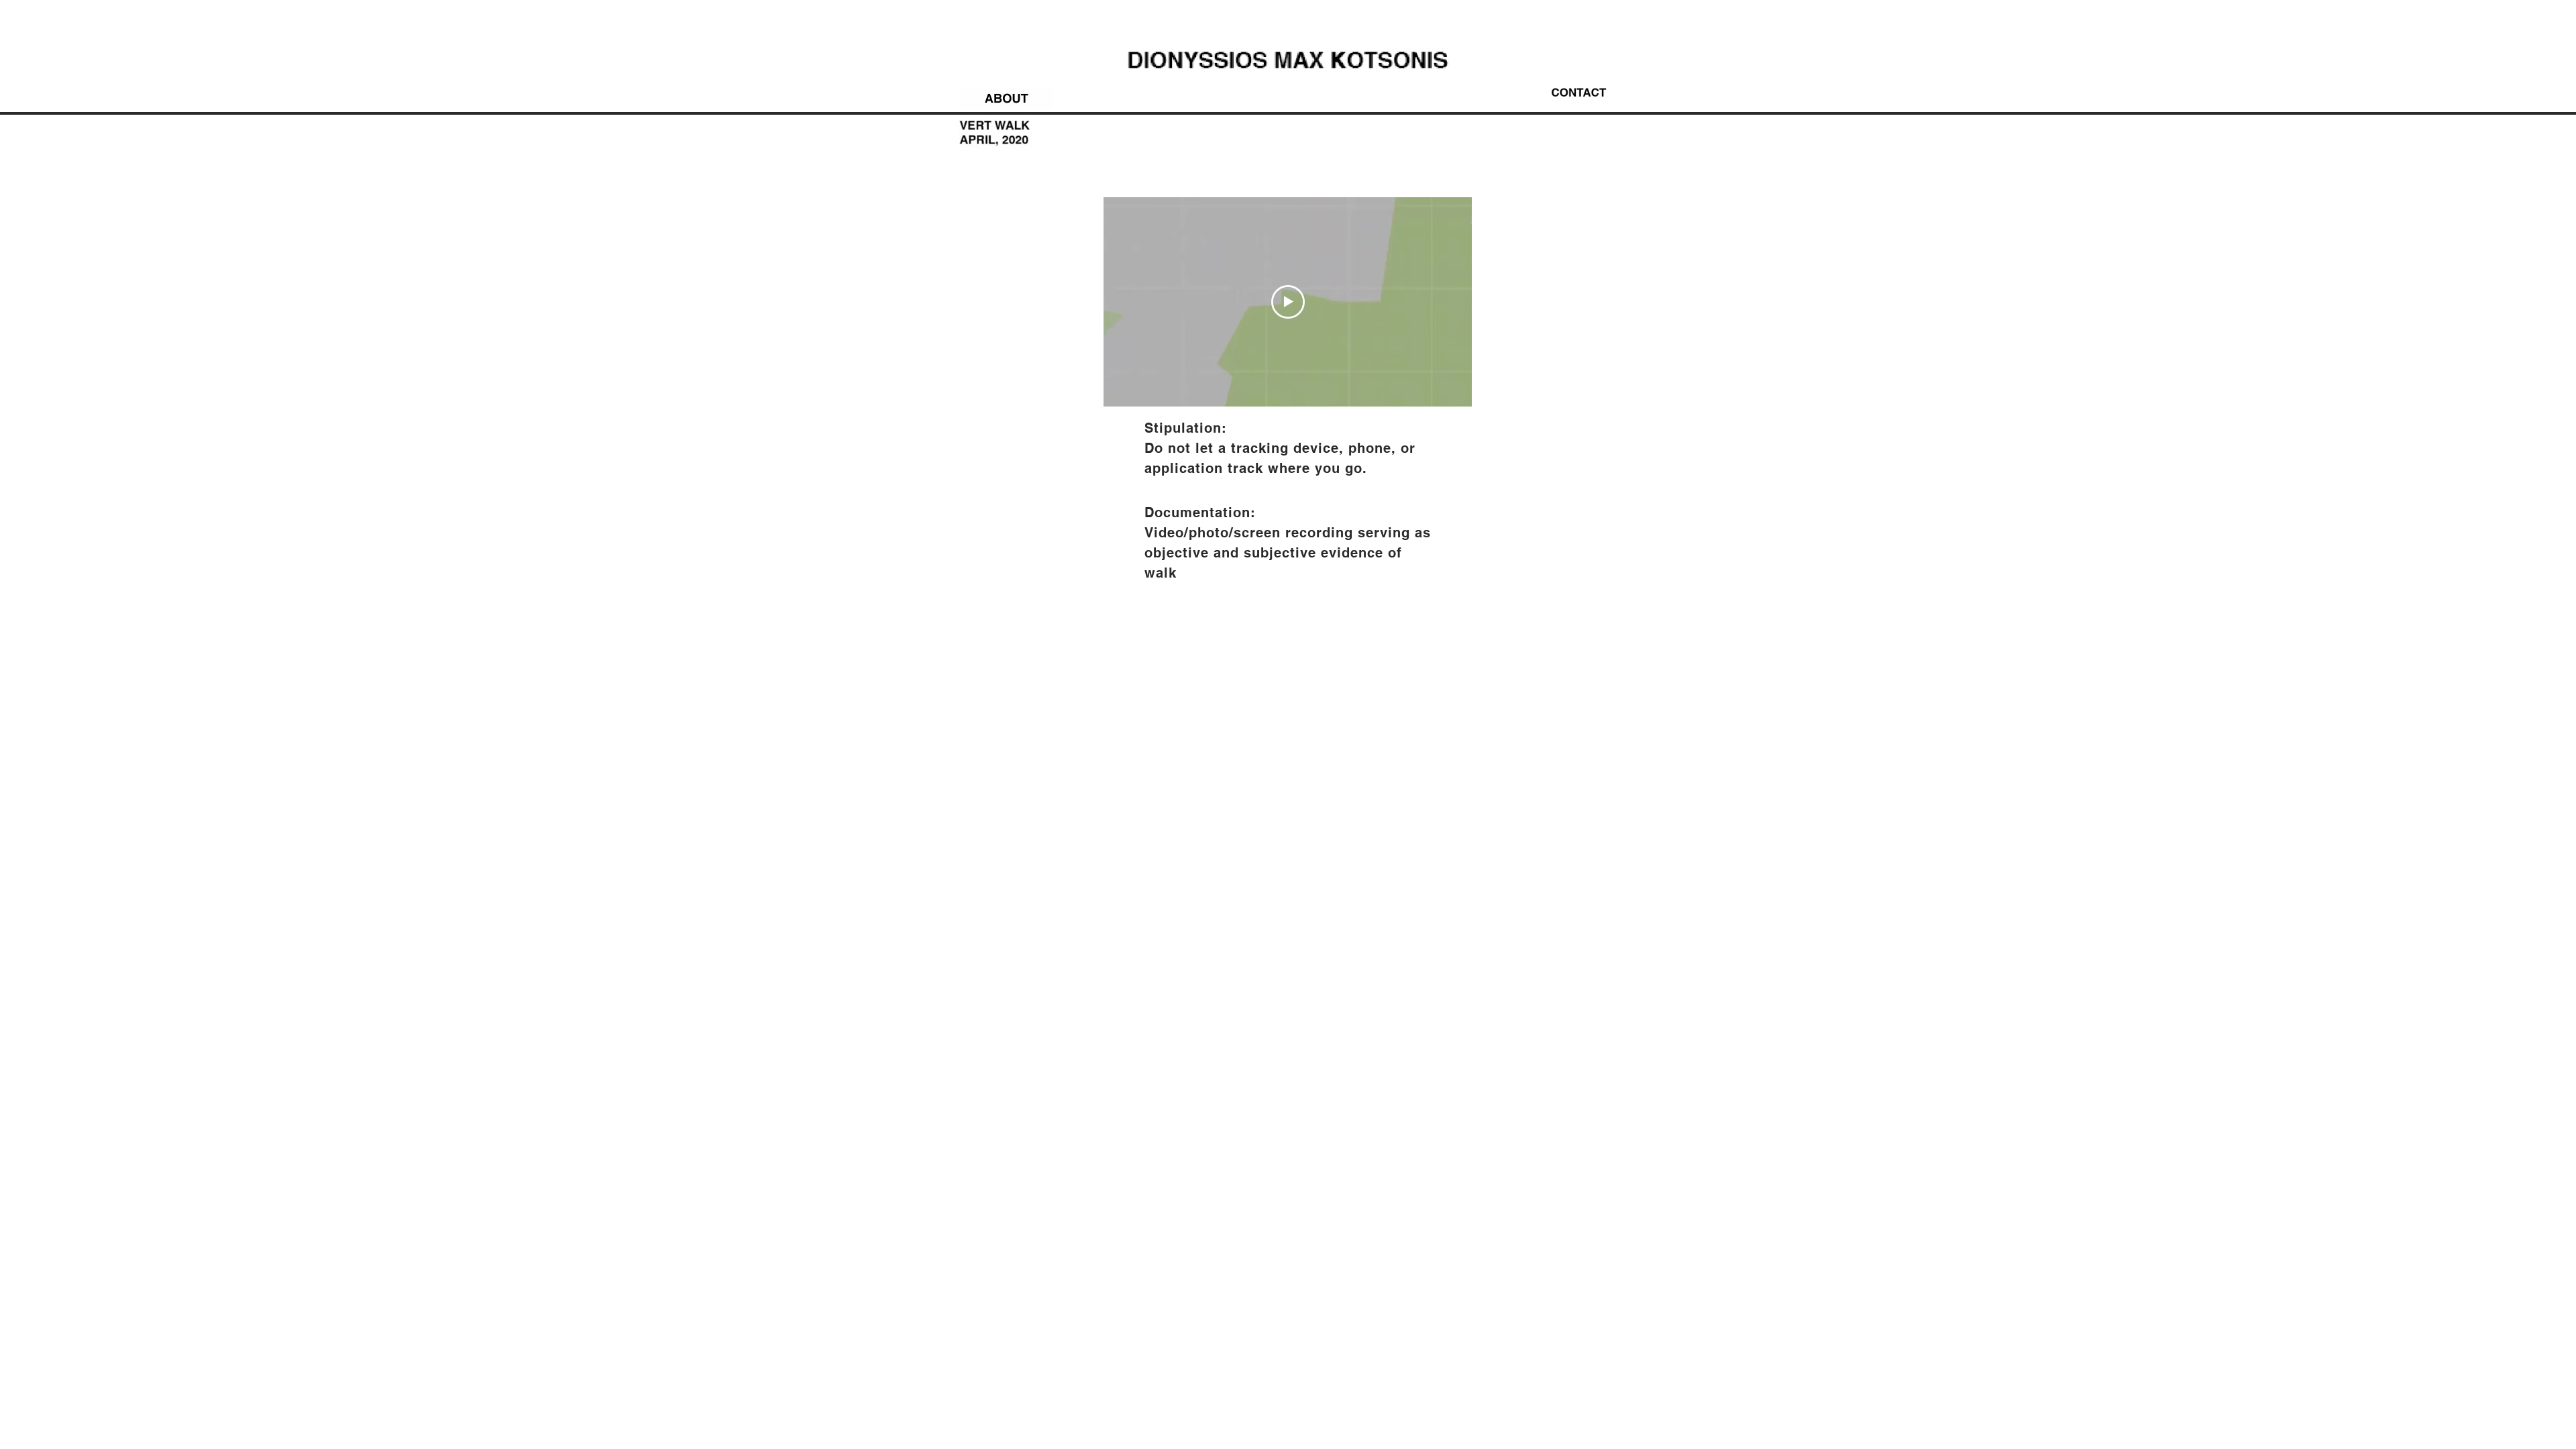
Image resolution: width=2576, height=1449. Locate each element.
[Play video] (1288, 302)
